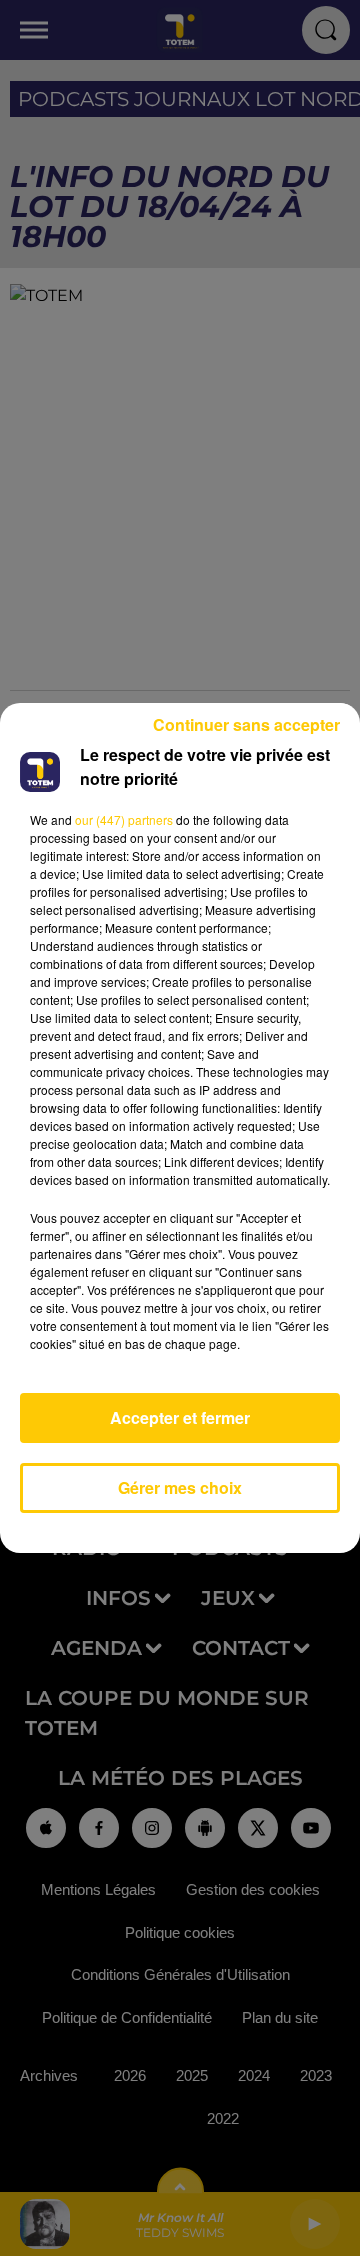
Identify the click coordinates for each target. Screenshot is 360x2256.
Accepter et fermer (180, 1417)
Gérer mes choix (180, 1487)
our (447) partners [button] (124, 819)
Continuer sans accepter (246, 724)
